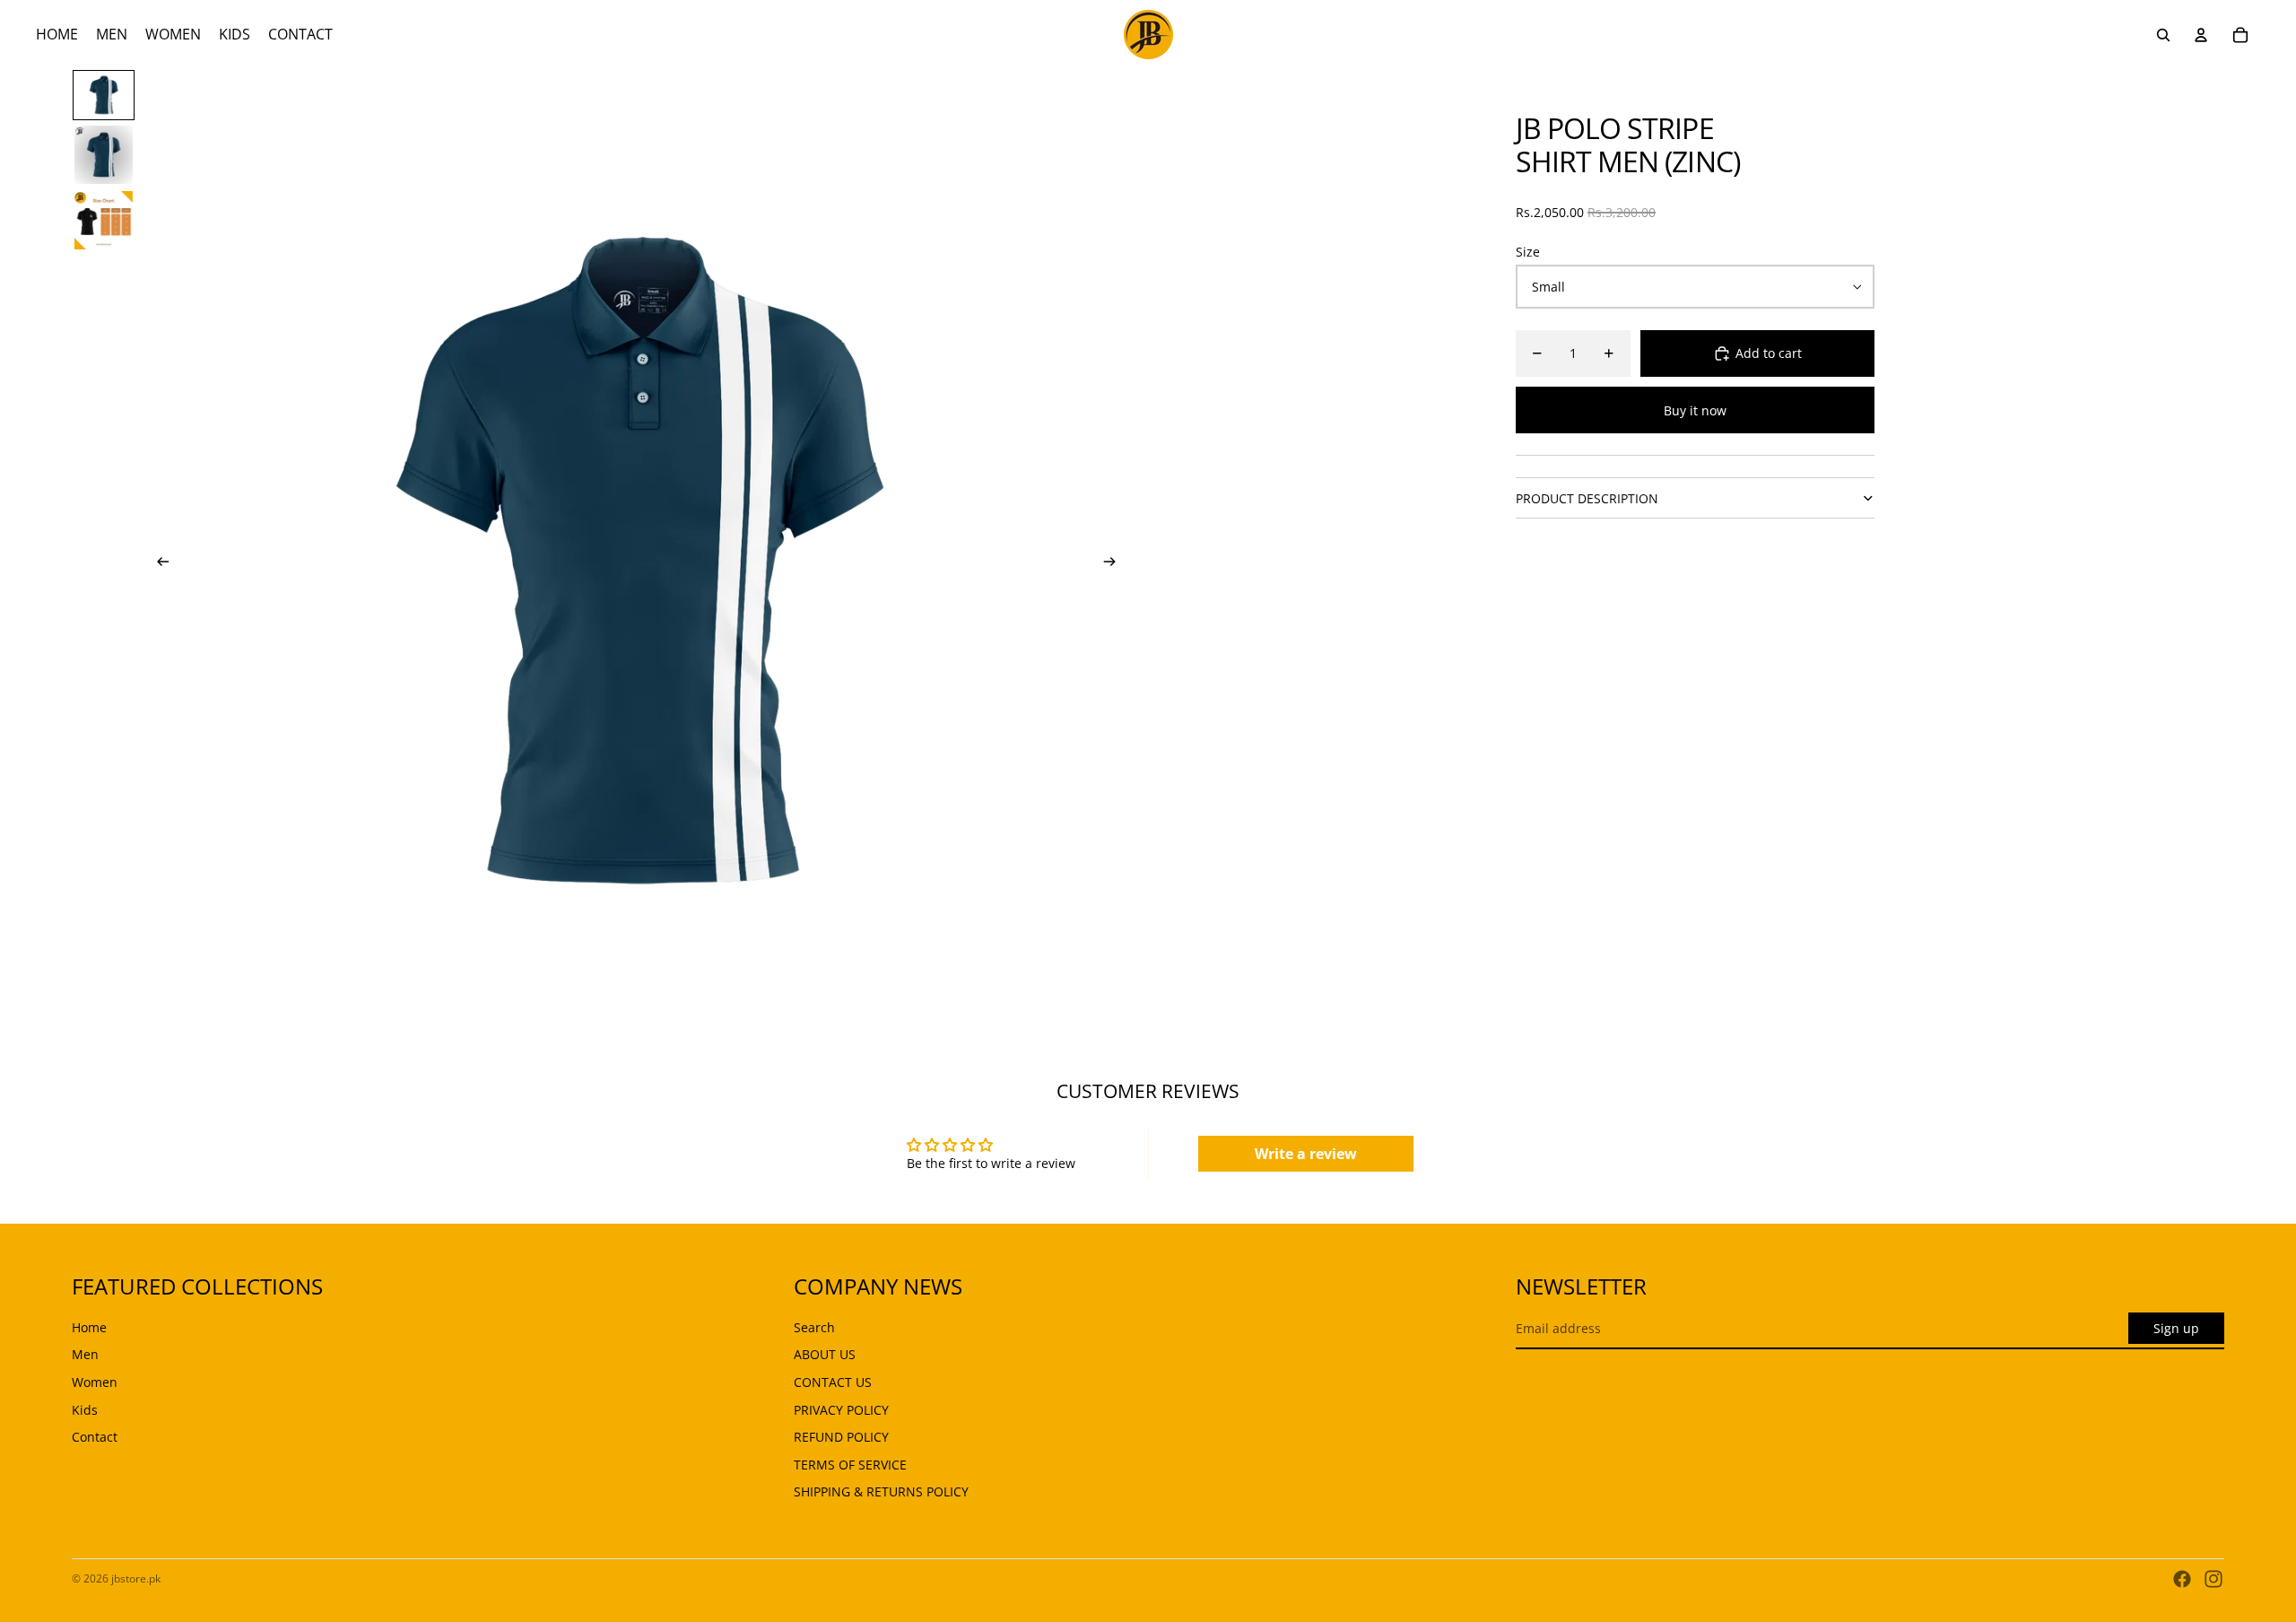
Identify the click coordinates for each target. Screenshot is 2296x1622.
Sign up (2176, 1328)
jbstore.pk (136, 1578)
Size (1528, 252)
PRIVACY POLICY (841, 1410)
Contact (95, 1437)
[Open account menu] (2201, 35)
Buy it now (1695, 410)
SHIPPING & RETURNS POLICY (881, 1491)
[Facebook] (2182, 1579)
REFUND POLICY (841, 1437)
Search (814, 1327)
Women (95, 1382)
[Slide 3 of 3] (104, 220)
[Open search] (2163, 35)
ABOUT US (825, 1354)
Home (89, 1327)
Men (85, 1354)
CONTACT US (833, 1382)
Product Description (1587, 498)
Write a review (1306, 1154)
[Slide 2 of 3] (104, 155)
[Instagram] (2213, 1579)
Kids (85, 1410)
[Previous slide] (157, 563)
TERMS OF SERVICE (850, 1465)
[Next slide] (1115, 563)
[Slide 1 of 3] (104, 95)
